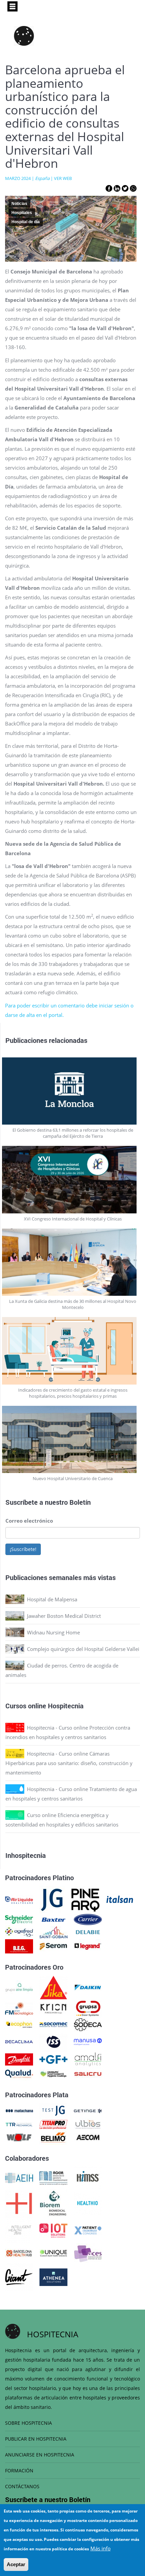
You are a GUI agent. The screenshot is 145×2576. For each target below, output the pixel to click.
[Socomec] (53, 2024)
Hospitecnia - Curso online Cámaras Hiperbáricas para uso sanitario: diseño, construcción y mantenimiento (69, 1763)
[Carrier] (88, 1919)
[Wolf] (19, 2137)
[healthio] (88, 2203)
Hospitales (22, 213)
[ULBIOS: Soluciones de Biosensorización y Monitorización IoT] (88, 2124)
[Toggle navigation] (12, 6)
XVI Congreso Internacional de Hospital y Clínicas (73, 1219)
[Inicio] (24, 36)
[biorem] (53, 2203)
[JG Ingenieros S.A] (52, 1899)
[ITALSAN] (120, 1899)
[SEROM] (53, 1946)
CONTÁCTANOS (22, 2486)
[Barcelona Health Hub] (19, 2253)
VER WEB (63, 178)
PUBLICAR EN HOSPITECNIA (36, 2439)
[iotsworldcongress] (53, 2230)
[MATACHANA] (19, 2110)
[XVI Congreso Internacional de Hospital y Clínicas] (73, 1180)
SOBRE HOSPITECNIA (28, 2423)
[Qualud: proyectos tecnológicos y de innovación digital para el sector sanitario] (19, 2073)
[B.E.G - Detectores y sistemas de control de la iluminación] (19, 1946)
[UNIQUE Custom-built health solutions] (53, 2253)
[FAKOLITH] (53, 2073)
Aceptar (16, 2564)
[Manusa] (88, 2041)
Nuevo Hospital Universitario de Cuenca (73, 1478)
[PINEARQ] (85, 1899)
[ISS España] (53, 2041)
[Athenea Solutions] (53, 2277)
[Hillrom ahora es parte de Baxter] (53, 1919)
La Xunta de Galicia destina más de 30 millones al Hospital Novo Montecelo (73, 1304)
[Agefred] (19, 1931)
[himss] (88, 2177)
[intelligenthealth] (19, 2230)
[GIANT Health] (19, 2277)
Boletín (80, 1502)
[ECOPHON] (19, 2024)
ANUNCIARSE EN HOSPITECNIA (40, 2455)
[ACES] (88, 2253)
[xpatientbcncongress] (88, 2230)
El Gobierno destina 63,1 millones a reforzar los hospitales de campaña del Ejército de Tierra (73, 1133)
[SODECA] (88, 2024)
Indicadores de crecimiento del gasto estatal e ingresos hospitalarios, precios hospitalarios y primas (73, 1393)
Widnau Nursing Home (53, 1632)
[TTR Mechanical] (19, 2124)
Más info (100, 2548)
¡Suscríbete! (23, 1549)
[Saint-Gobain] (53, 1931)
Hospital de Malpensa (52, 1599)
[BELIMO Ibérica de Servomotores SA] (53, 2137)
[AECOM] (88, 2137)
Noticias (19, 204)
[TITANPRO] (53, 2124)
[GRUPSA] (88, 2008)
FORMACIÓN (19, 2470)
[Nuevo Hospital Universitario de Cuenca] (73, 1440)
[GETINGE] (88, 2110)
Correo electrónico (29, 1521)
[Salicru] (88, 2073)
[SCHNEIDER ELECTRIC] (19, 1919)
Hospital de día (26, 222)
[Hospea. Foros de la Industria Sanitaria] (19, 2203)
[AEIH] (19, 2177)
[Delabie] (88, 1931)
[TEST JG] (53, 2110)
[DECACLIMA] (19, 2041)
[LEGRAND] (88, 1946)
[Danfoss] (19, 2059)
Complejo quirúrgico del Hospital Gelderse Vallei (83, 1649)
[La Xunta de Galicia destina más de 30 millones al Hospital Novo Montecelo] (73, 1262)
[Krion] (53, 2008)
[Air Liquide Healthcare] (19, 1899)
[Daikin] (88, 1987)
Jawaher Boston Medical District (64, 1616)
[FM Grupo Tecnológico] (19, 2008)
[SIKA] (53, 1987)
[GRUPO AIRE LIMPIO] (19, 1987)
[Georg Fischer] (53, 2059)
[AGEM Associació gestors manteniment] (53, 2177)
